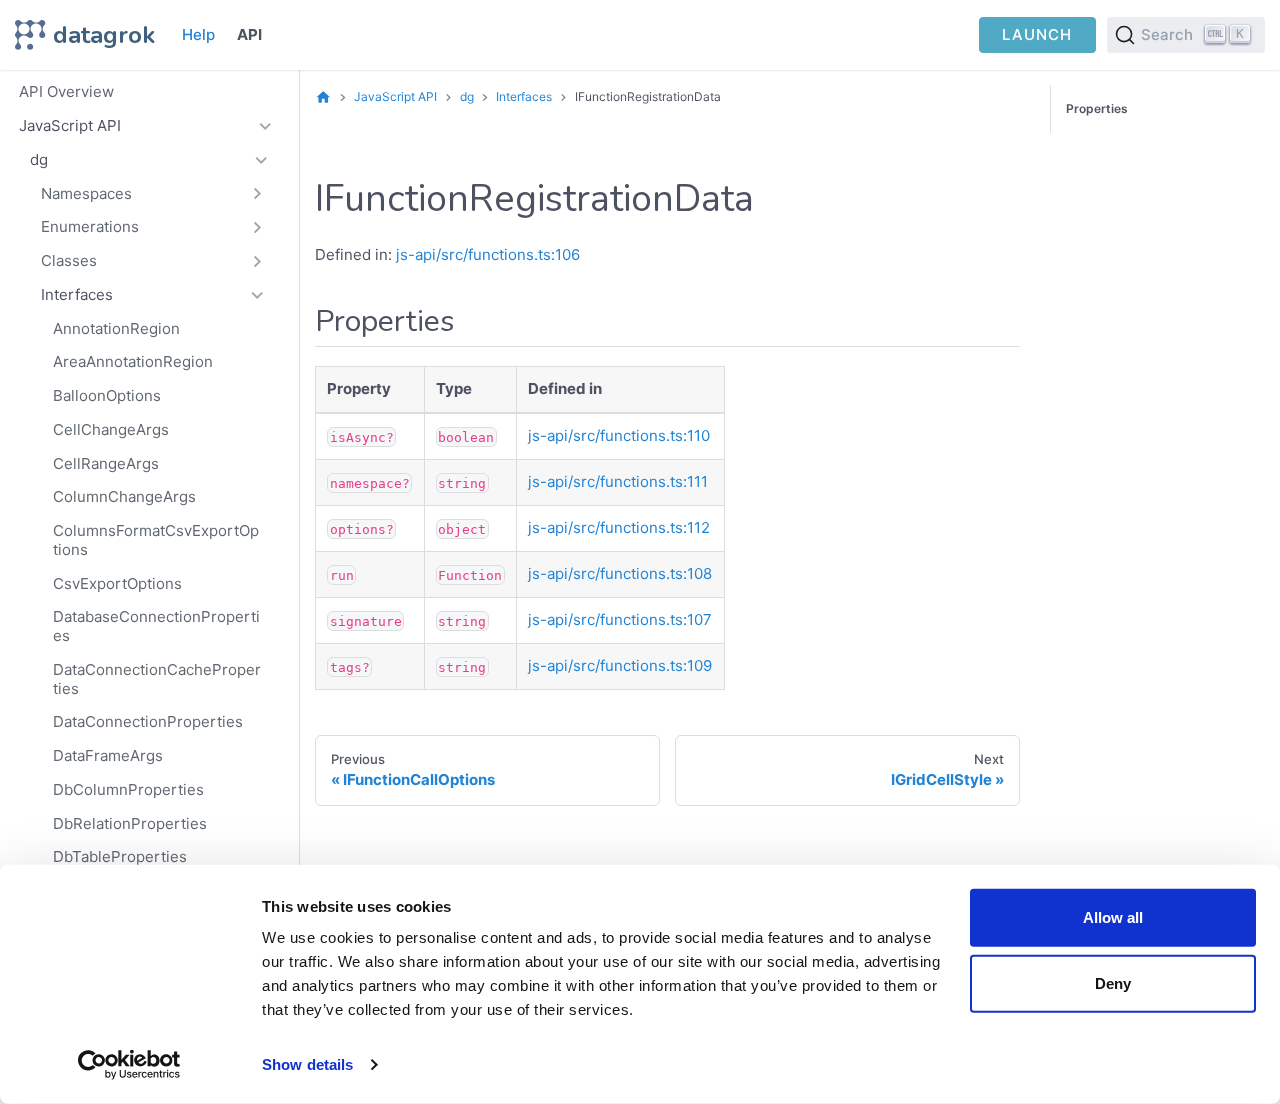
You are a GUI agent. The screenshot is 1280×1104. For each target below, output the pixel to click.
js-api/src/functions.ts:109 (620, 665)
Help (198, 34)
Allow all (1113, 917)
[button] (154, 194)
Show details (307, 1064)
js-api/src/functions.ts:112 (619, 527)
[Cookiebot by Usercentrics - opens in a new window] (129, 1065)
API (249, 34)
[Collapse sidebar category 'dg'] (261, 160)
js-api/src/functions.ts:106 (488, 254)
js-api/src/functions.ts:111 (618, 481)
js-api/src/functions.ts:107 (620, 619)
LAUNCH (1037, 34)
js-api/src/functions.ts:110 (619, 435)
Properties (1097, 108)
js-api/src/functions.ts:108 (620, 573)
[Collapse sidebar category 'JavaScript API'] (265, 126)
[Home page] (323, 97)
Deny (1113, 982)
